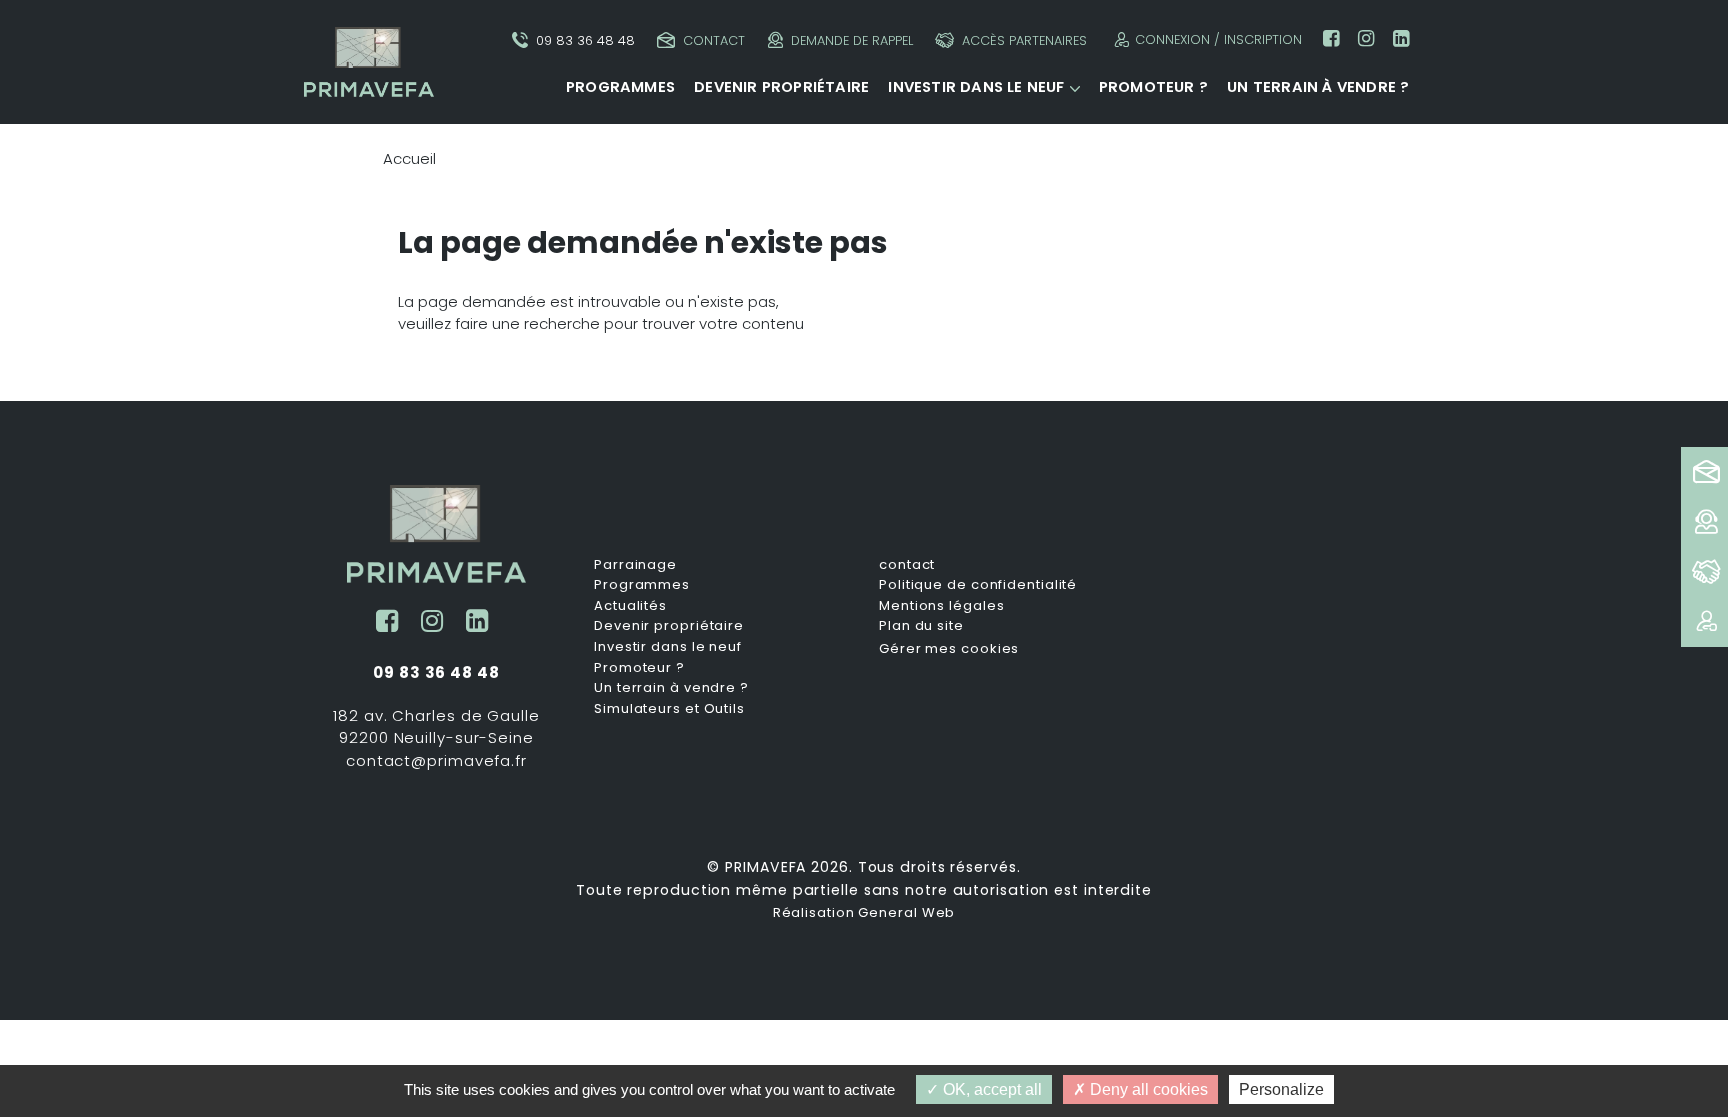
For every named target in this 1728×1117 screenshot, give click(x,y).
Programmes (620, 87)
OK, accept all (990, 1089)
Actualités (630, 606)
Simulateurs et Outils (669, 709)
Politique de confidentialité (978, 585)
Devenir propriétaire (781, 87)
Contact (714, 40)
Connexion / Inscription (1218, 39)
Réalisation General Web (864, 912)
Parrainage (635, 565)
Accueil (409, 158)
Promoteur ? (1153, 87)
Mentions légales (941, 606)
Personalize (1281, 1089)
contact (907, 565)
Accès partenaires (1024, 40)
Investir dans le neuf (976, 87)
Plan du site (921, 626)
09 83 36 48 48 (585, 40)
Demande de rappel (852, 40)
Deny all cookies (1147, 1089)
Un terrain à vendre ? (1318, 87)
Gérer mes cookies (949, 648)
